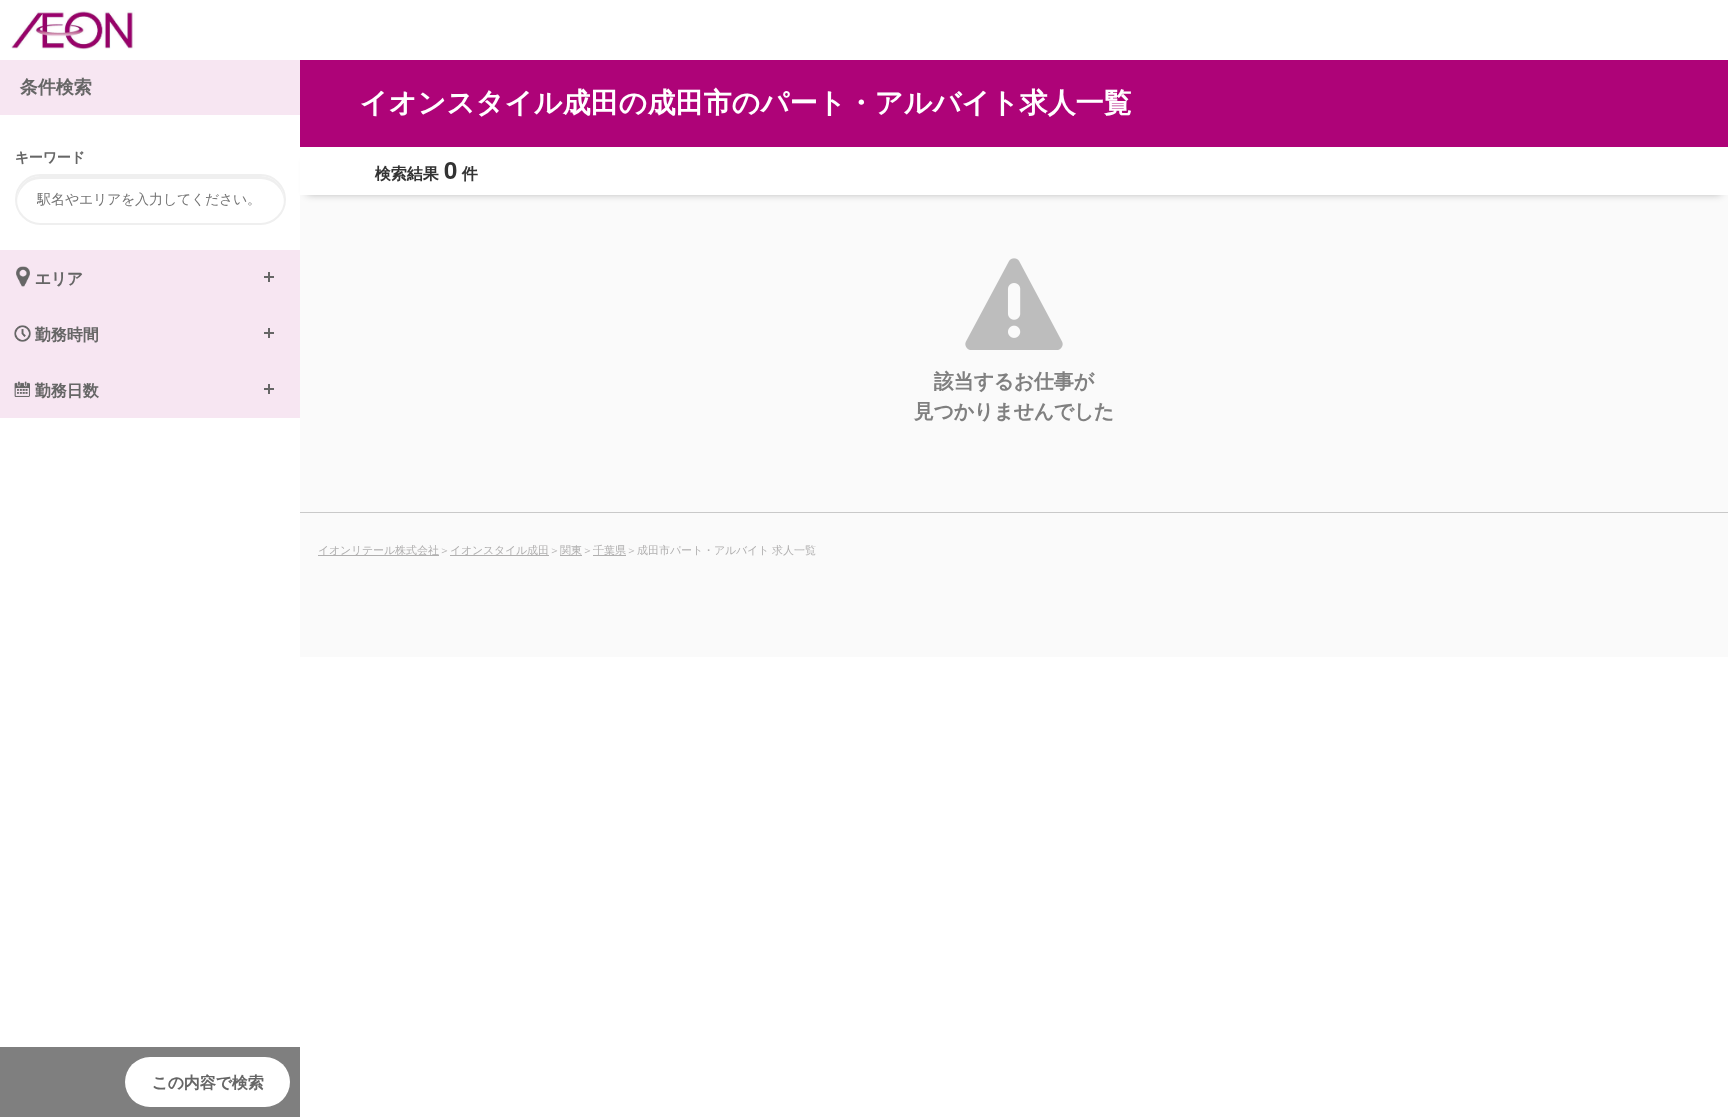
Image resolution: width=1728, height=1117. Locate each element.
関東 (571, 549)
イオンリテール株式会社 (378, 549)
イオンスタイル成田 (499, 549)
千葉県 (609, 549)
